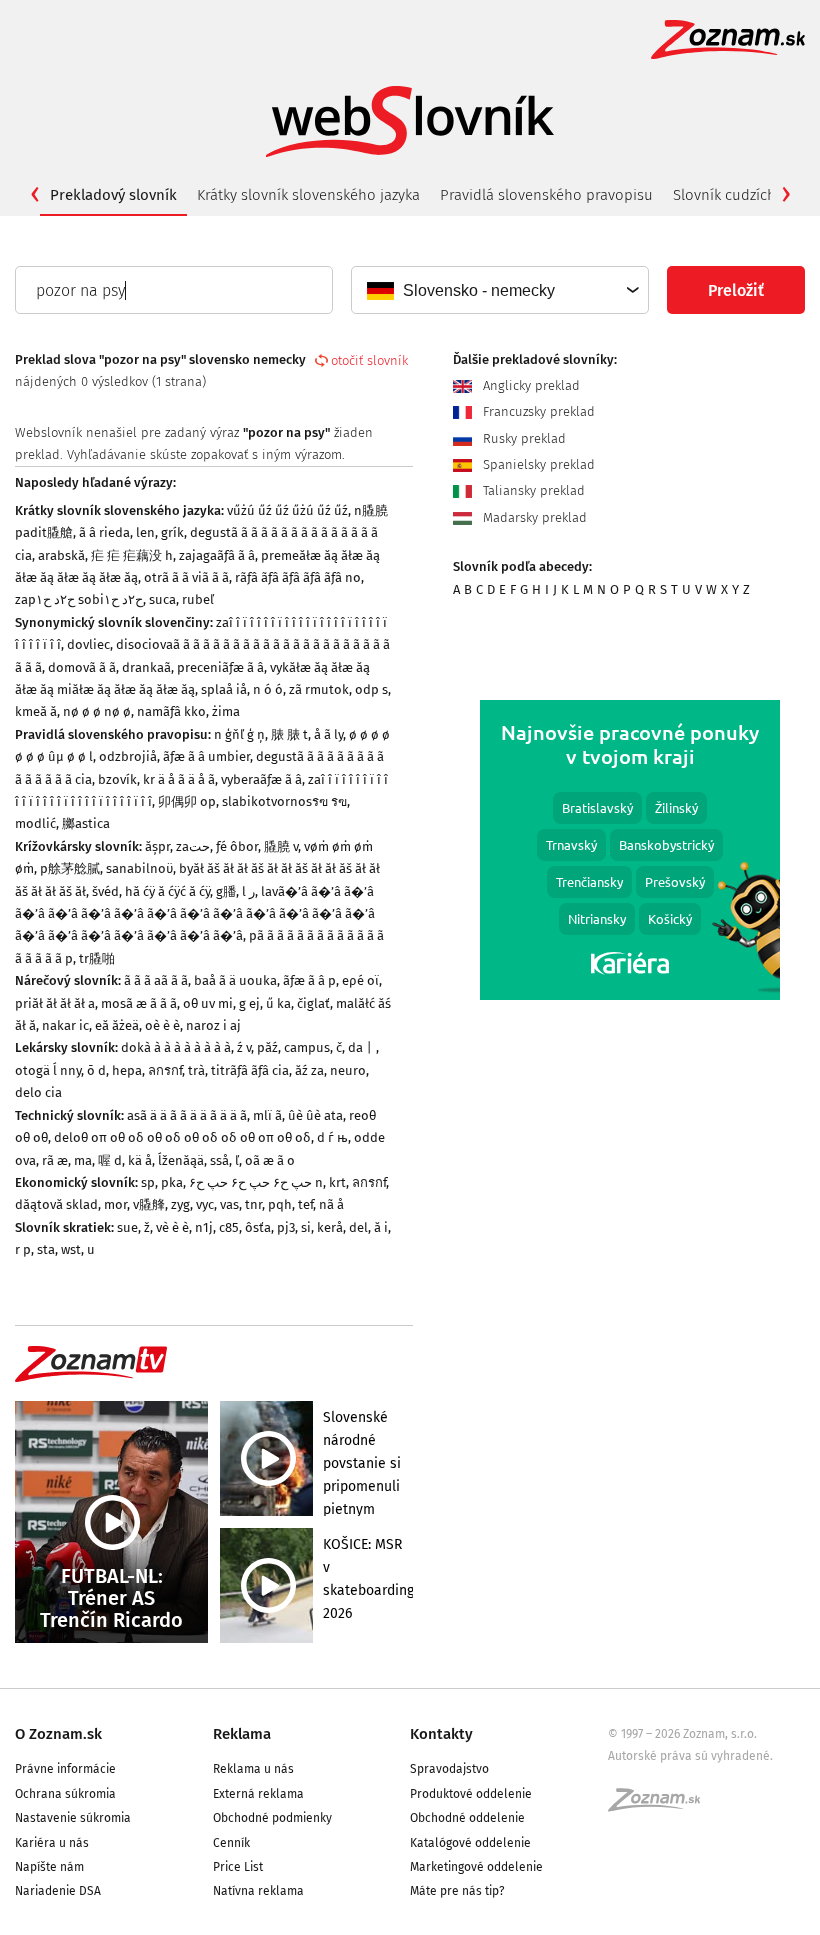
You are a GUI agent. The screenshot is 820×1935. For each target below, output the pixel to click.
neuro (348, 1070)
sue (127, 1227)
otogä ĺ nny (48, 1070)
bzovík (117, 779)
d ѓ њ (332, 1137)
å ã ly (328, 734)
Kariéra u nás (52, 1843)
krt (337, 1182)
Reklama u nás (253, 1769)
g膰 (226, 891)
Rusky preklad (522, 438)
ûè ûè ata (315, 1115)
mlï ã (267, 1115)
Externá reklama (258, 1794)
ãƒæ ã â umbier (206, 756)
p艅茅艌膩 (70, 868)
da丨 (362, 1047)
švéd (105, 891)
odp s (371, 689)
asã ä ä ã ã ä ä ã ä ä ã (187, 1115)
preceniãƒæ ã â (220, 667)
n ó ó (268, 689)
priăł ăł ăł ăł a (55, 1003)
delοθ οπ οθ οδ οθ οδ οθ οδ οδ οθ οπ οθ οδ (182, 1137)
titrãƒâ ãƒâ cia (250, 1070)
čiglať (313, 1003)
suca (162, 599)
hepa (127, 1070)
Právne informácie (65, 1769)
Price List (238, 1867)
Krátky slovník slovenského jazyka (308, 195)
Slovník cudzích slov (740, 195)
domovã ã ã (82, 667)
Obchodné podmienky (272, 1818)
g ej (249, 1003)
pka (172, 1182)
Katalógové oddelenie (470, 1843)
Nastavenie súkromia (73, 1818)
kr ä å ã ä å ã (179, 779)
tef (305, 1204)
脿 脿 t (289, 734)
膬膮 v (281, 846)
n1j (204, 1227)
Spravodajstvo (449, 1769)
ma (83, 1160)
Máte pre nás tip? (457, 1891)
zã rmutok (319, 689)
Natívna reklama (258, 1891)
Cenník (231, 1843)
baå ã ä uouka (235, 980)
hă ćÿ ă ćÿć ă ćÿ (167, 891)
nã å (331, 1204)
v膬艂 (149, 1204)
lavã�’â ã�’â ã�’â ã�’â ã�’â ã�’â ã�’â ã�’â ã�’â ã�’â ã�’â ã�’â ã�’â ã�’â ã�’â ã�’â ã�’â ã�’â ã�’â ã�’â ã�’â (195, 914)
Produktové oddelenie (471, 1794)
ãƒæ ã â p (309, 980)
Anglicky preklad (529, 385)
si (306, 1227)
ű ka (278, 1003)
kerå (330, 1227)
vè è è (172, 1227)
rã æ (55, 1160)
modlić (35, 823)
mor (115, 1204)
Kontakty (441, 1734)
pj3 (286, 1227)
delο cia (38, 1092)
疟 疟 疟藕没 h (132, 555)
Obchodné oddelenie (467, 1818)
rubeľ (198, 599)
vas (229, 1204)
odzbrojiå (128, 756)
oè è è (162, 1025)
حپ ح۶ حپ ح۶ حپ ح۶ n (256, 1182)
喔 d (110, 1160)
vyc (205, 1204)
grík (172, 532)
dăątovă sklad (56, 1204)
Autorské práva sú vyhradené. (690, 1756)
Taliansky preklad (532, 490)
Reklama (242, 1734)
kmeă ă (36, 711)
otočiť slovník (369, 360)
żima (226, 711)
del (358, 1227)
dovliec (88, 644)
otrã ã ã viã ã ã (186, 577)
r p (23, 1249)
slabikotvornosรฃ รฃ (284, 801)
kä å (140, 1160)
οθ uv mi (208, 1003)
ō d (96, 1070)
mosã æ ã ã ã (139, 1003)
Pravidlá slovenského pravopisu (546, 195)
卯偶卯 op (187, 801)
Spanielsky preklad (537, 464)
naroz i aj (213, 1025)
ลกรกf (165, 1070)
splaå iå (224, 689)
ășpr (157, 846)
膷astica (86, 823)
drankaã (146, 667)
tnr (253, 1204)
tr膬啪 (97, 958)
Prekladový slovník (113, 195)
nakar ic (65, 1025)
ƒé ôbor (237, 846)
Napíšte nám (49, 1867)
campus (307, 1047)
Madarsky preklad (533, 517)
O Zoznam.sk (58, 1734)
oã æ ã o (270, 1160)
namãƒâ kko (171, 711)
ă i (381, 1227)
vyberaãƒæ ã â (261, 779)
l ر (248, 891)
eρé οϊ (360, 980)
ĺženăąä (181, 1160)
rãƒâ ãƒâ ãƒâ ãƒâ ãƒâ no (298, 577)
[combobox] (499, 290)
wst (71, 1249)
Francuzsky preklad (537, 411)
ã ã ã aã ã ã (156, 980)
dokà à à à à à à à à (176, 1047)
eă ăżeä (117, 1025)
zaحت (193, 846)
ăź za (309, 1070)
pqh (280, 1204)
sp (148, 1182)
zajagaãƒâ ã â (217, 555)
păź (267, 1047)
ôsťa (258, 1227)
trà (196, 1070)
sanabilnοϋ (139, 868)
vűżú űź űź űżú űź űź (287, 510)
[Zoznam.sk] (661, 1806)
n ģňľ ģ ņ (239, 734)
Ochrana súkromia (65, 1794)
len (145, 532)
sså (219, 1160)
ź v (244, 1047)
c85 (229, 1227)
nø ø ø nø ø (97, 711)
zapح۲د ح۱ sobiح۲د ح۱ (79, 599)
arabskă (61, 555)
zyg (180, 1204)
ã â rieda (104, 532)
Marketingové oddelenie (476, 1867)
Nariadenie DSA (58, 1891)
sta (46, 1249)
